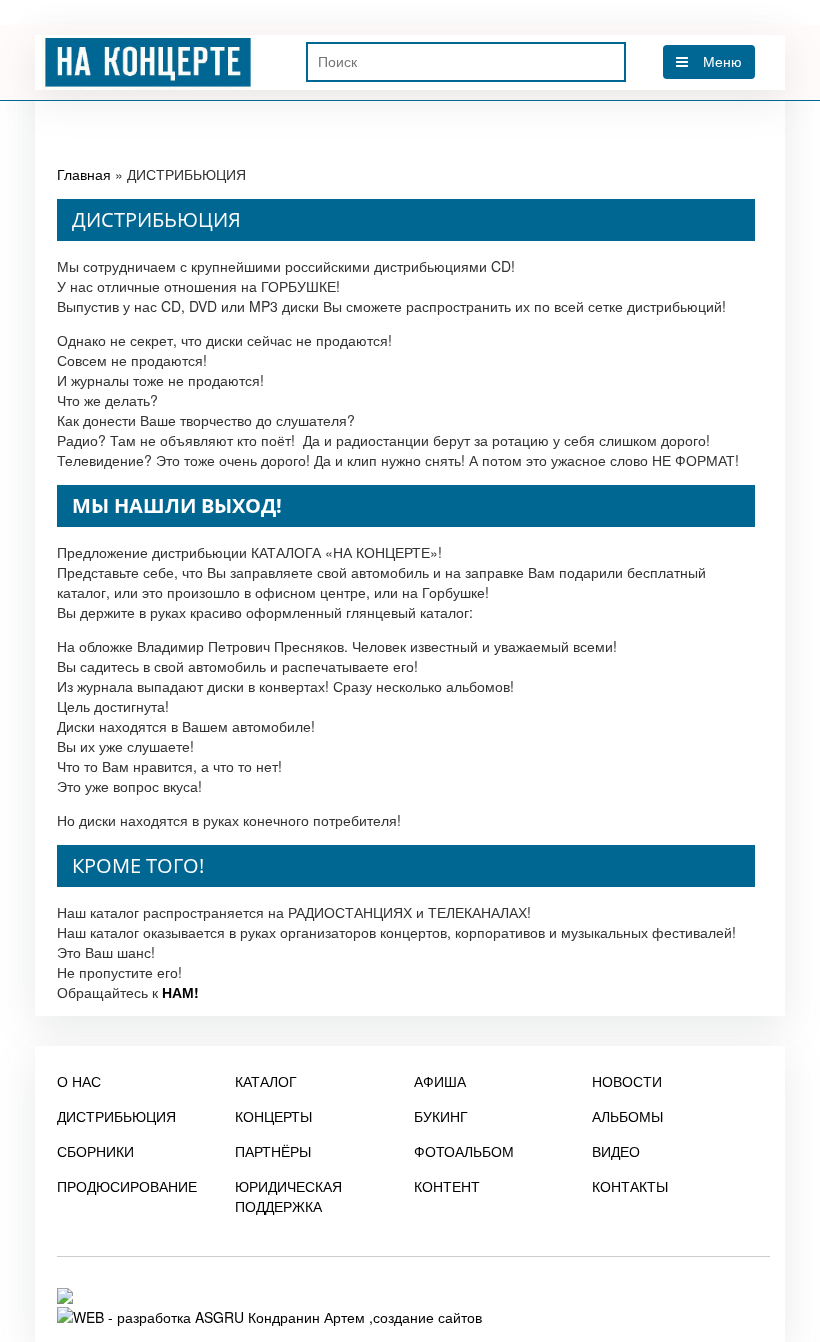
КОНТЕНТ (447, 1186)
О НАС (79, 1081)
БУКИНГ (441, 1116)
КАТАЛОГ (266, 1081)
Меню (722, 62)
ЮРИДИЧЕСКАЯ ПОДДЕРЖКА (288, 1196)
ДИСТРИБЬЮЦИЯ (116, 1116)
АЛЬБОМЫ (627, 1116)
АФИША (440, 1081)
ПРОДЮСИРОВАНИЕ (127, 1186)
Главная (84, 174)
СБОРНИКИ (95, 1151)
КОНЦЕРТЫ (273, 1116)
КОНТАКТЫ (630, 1186)
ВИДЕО (616, 1151)
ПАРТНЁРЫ (273, 1151)
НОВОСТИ (627, 1081)
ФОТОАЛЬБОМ (464, 1151)
